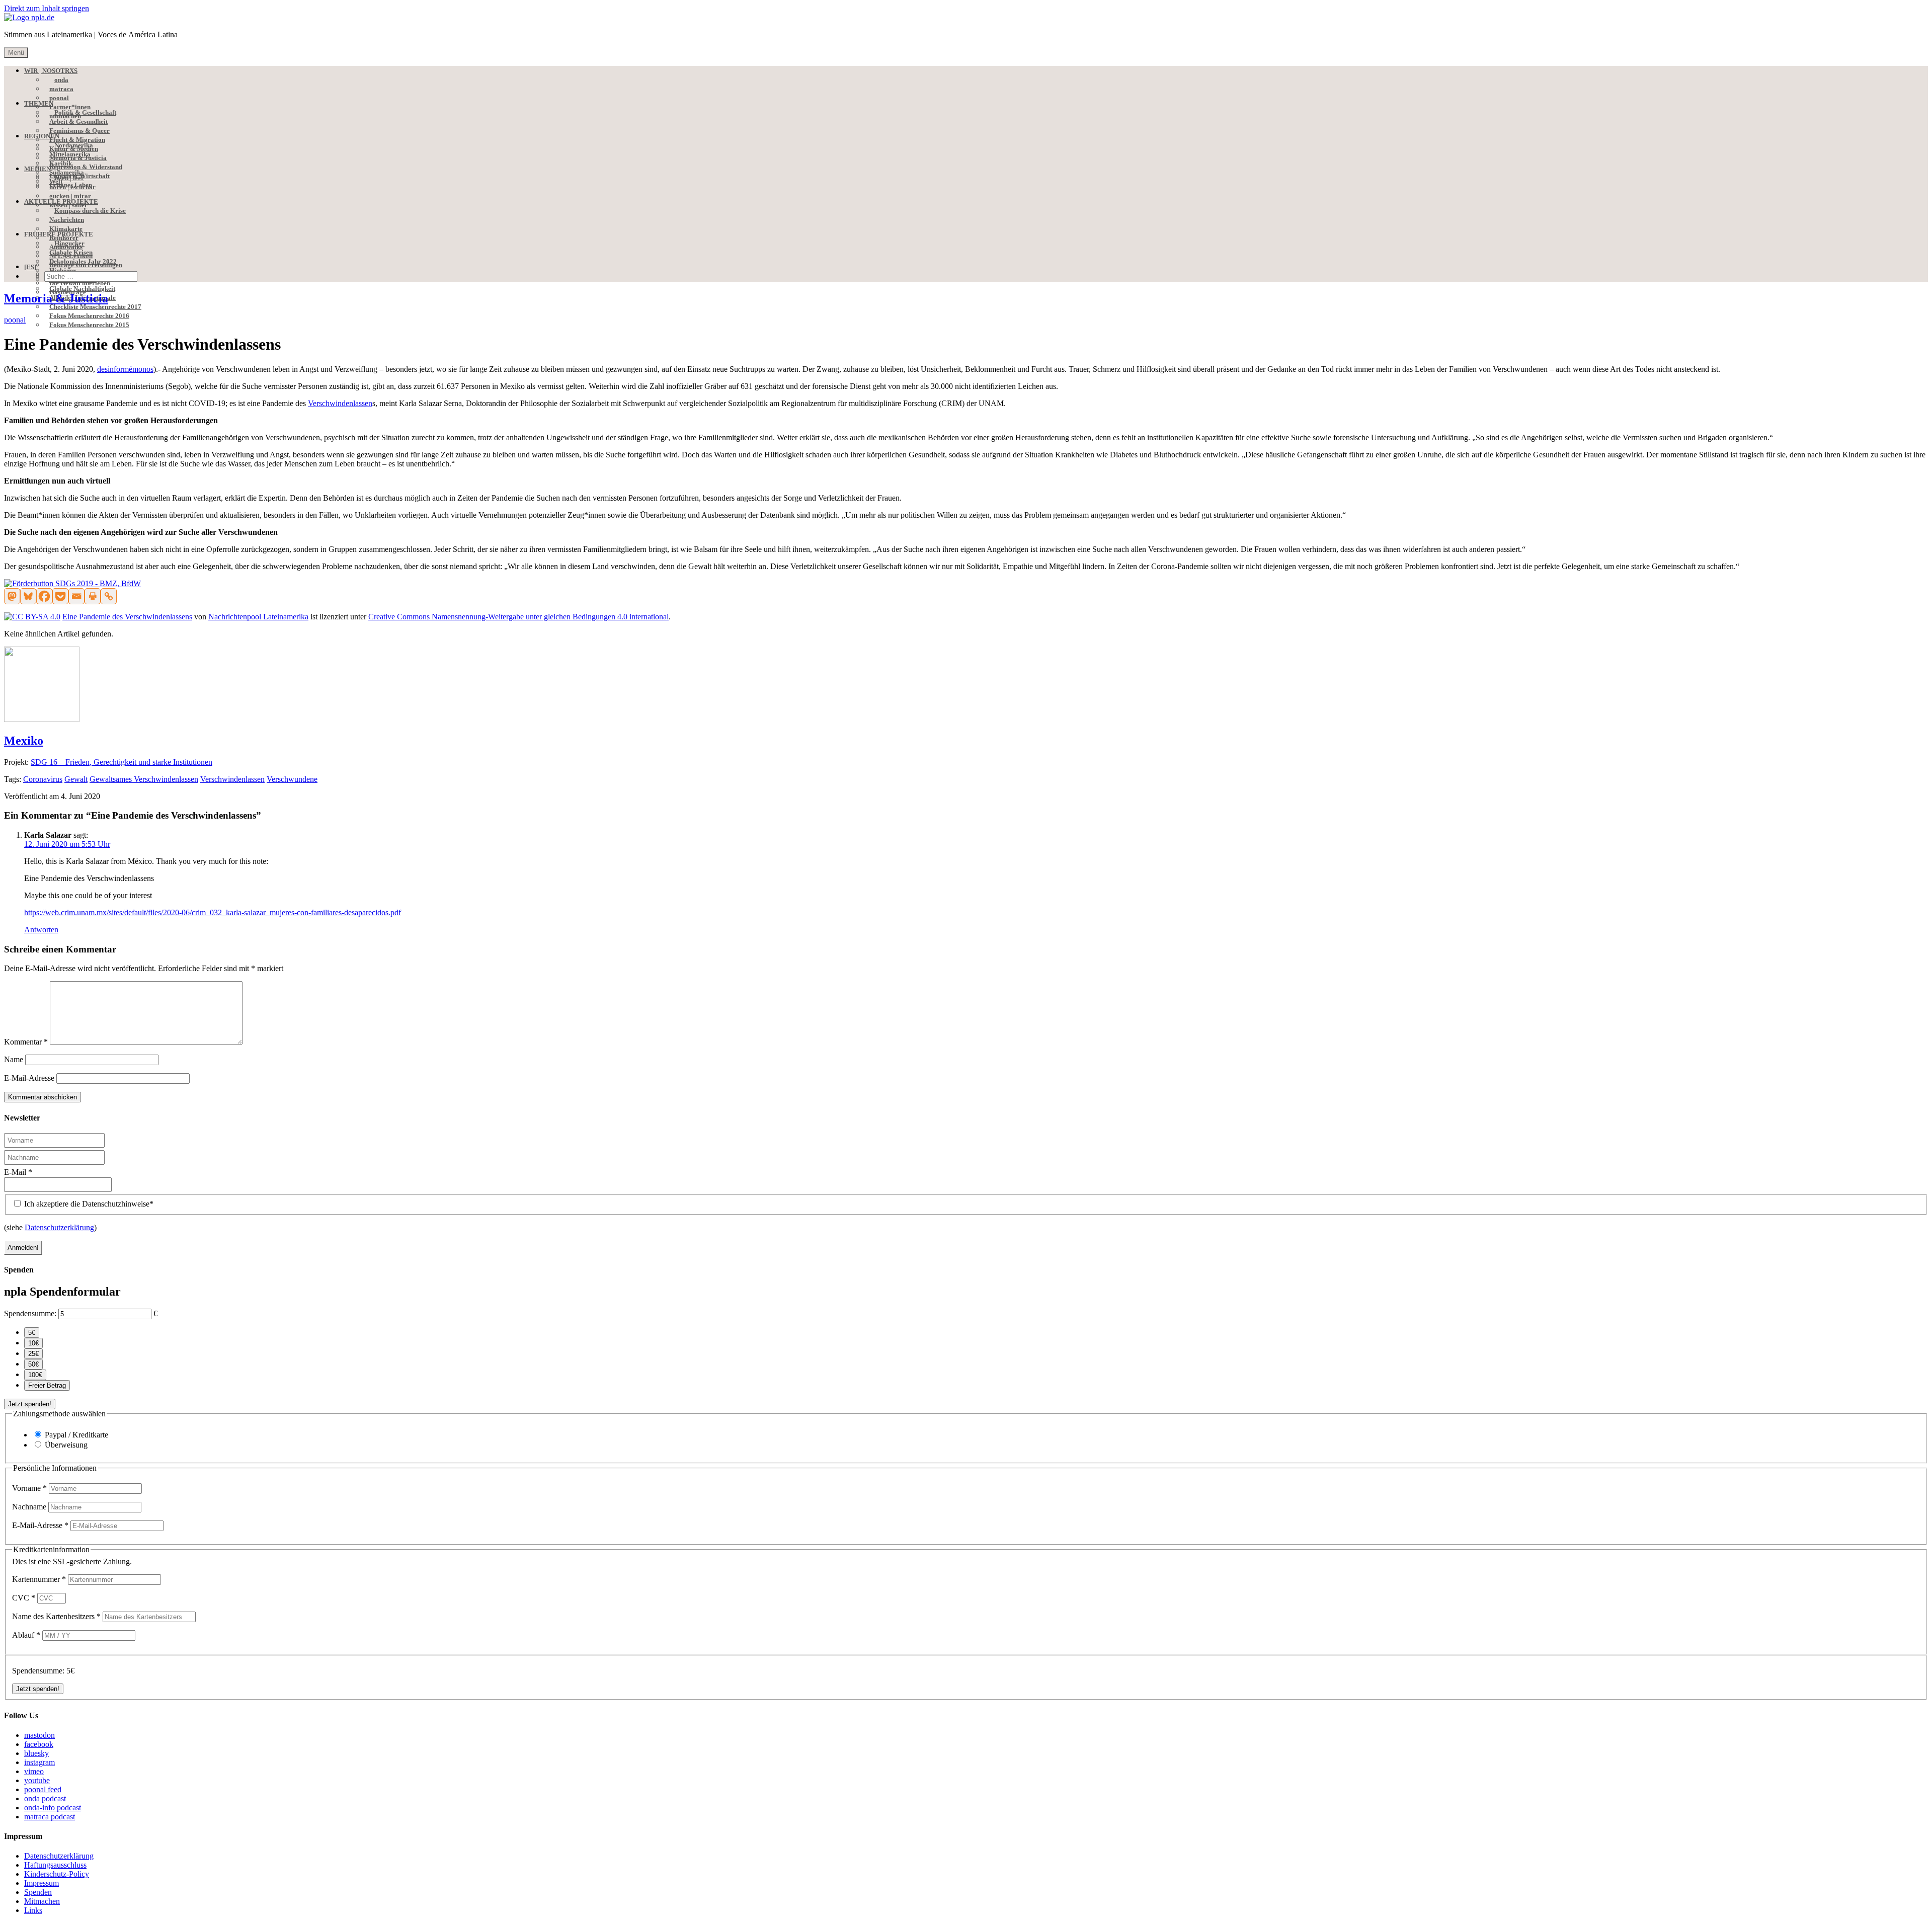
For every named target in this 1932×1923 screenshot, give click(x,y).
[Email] (76, 596)
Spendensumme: (30, 1313)
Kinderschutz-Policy (57, 1874)
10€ (33, 1343)
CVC (24, 1598)
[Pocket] (60, 596)
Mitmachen (42, 1901)
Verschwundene (292, 779)
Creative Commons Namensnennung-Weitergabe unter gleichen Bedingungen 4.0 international (518, 617)
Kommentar (26, 1042)
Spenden (38, 1892)
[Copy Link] (109, 596)
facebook (39, 1744)
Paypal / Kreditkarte (76, 1435)
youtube (37, 1780)
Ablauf (26, 1635)
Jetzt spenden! (30, 1404)
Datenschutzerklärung (59, 1227)
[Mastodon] (12, 596)
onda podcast (45, 1798)
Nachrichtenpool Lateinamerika (258, 617)
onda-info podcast (53, 1808)
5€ (32, 1333)
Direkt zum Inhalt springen (47, 8)
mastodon (39, 1735)
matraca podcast (50, 1817)
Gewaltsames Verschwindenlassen (144, 779)
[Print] (93, 596)
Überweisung (66, 1445)
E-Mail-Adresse (29, 1078)
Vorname (29, 1488)
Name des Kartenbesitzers (56, 1616)
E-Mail (18, 1172)
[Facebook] (44, 596)
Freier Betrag (47, 1385)
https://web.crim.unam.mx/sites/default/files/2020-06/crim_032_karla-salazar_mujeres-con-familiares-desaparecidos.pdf (213, 912)
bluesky (36, 1753)
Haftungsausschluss (55, 1865)
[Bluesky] (28, 596)
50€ (33, 1364)
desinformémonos (125, 369)
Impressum (42, 1883)
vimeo (34, 1771)
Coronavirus (43, 779)
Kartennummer (39, 1579)
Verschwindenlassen (340, 403)
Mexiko (24, 741)
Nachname (30, 1507)
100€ (35, 1375)
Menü (16, 53)
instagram (39, 1762)
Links (33, 1910)
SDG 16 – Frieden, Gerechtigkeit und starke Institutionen (122, 762)
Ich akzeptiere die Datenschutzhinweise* (88, 1204)
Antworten (41, 930)
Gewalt (76, 779)
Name (14, 1059)
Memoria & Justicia (56, 298)
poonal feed (43, 1789)
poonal (15, 320)
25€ (33, 1354)
